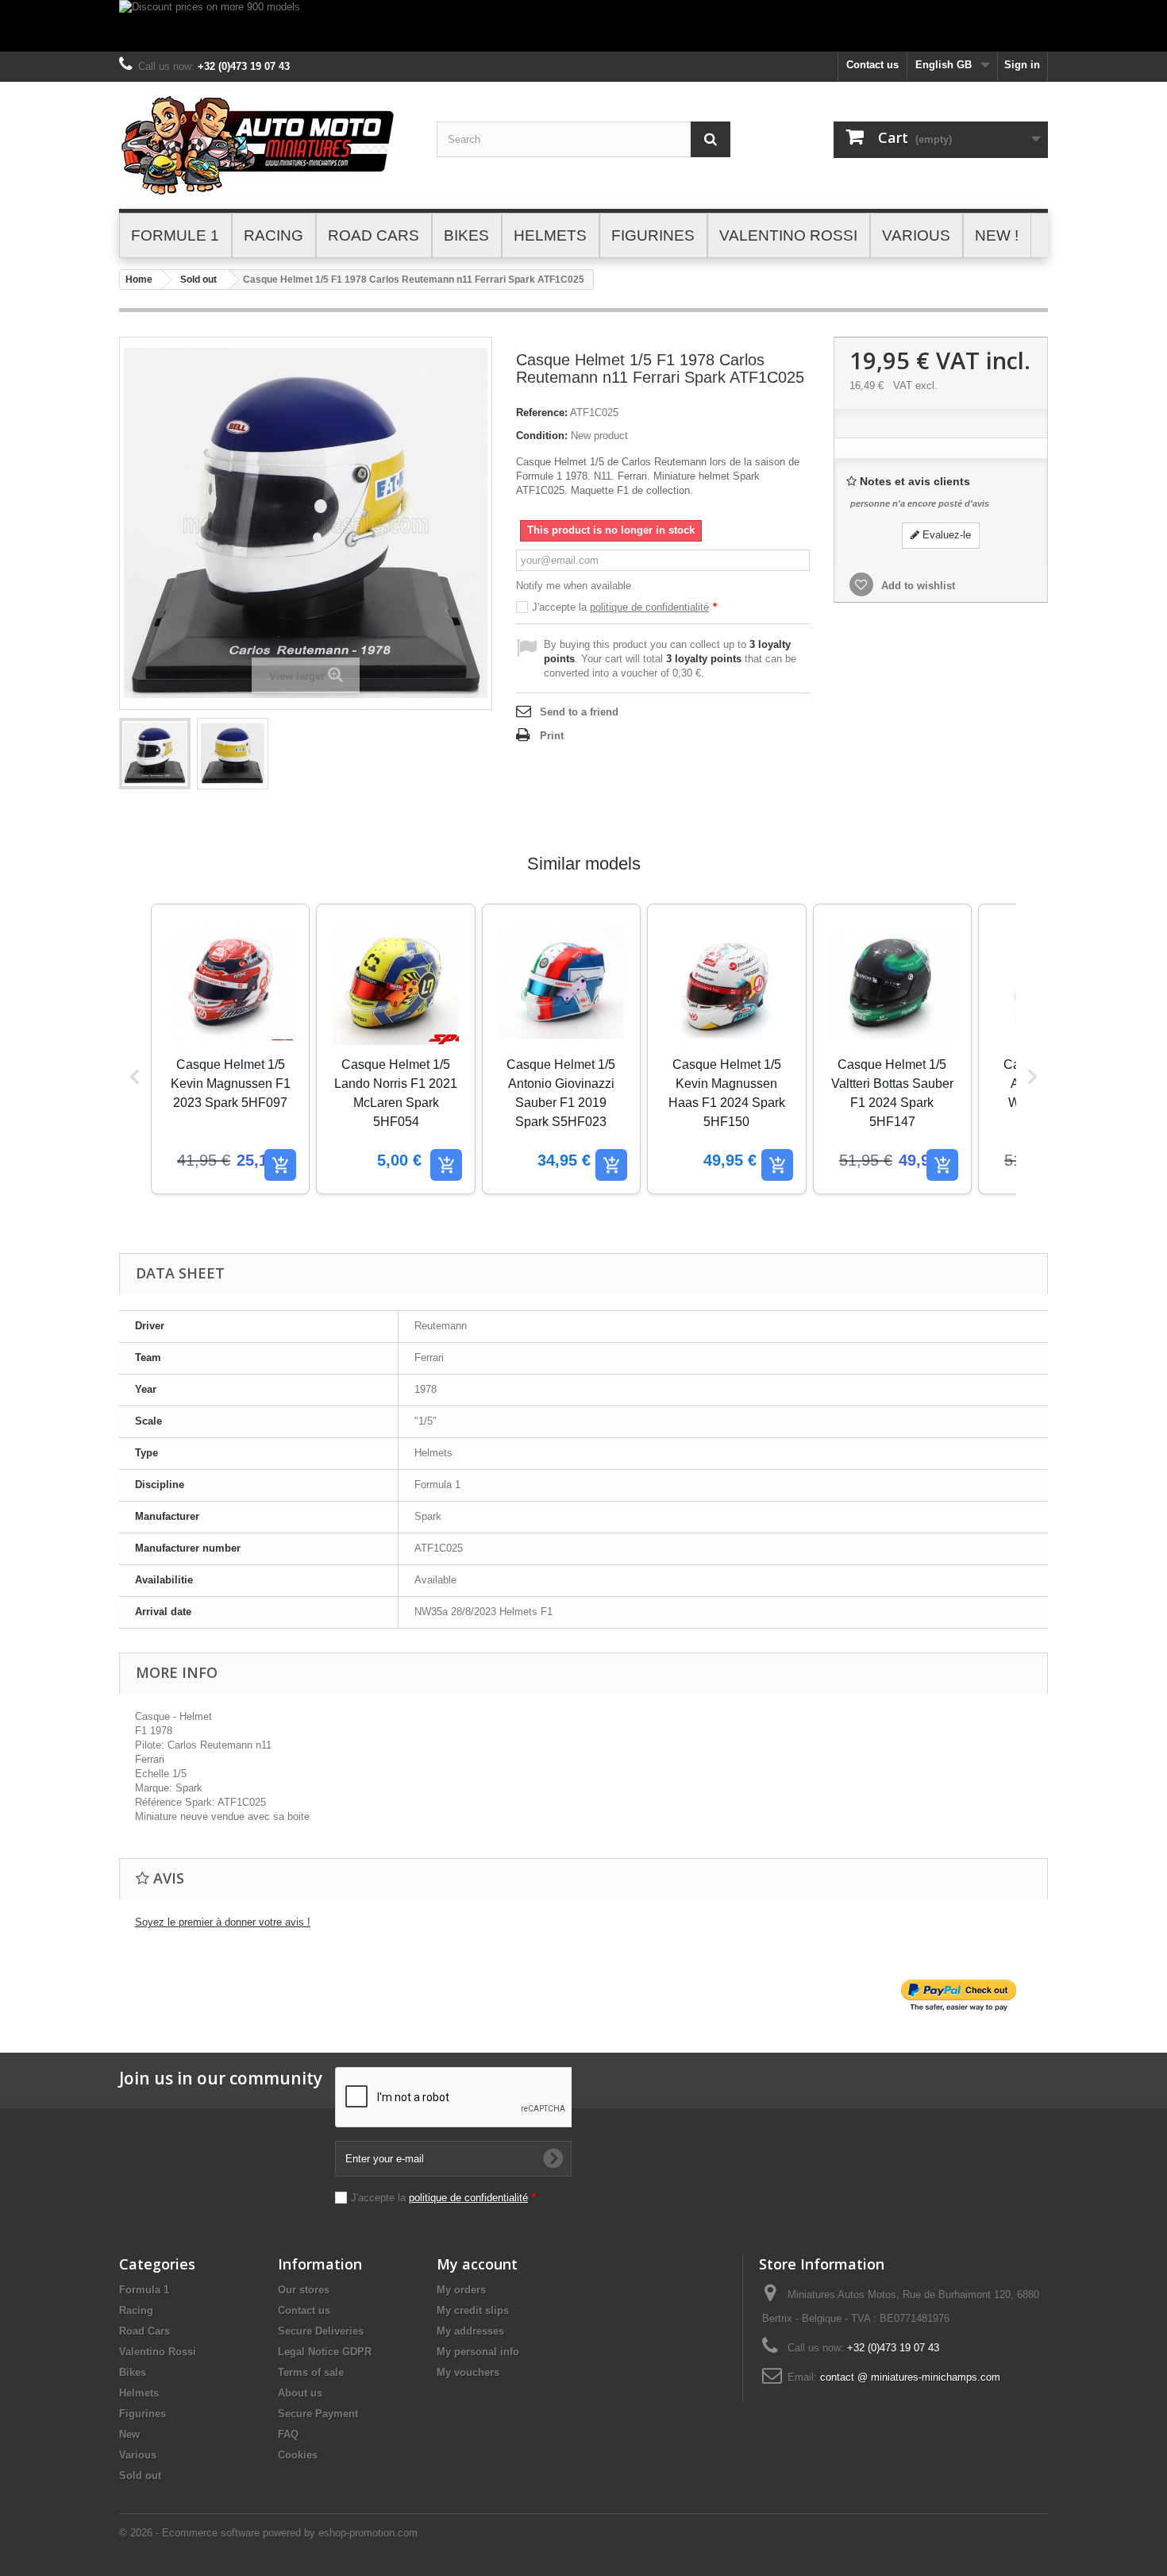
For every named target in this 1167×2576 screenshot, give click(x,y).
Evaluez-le (945, 535)
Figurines (143, 2414)
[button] (135, 1077)
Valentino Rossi (158, 2352)
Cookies (298, 2455)
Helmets (139, 2393)
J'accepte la (624, 607)
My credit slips (473, 2310)
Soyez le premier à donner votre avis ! (223, 1922)
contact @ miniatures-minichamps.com (910, 2377)
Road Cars (144, 2331)
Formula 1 (144, 2290)
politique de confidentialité (649, 607)
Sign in (1022, 65)
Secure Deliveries (321, 2331)
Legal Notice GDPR (325, 2352)
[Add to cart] (280, 1165)
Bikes (133, 2372)
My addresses (470, 2331)
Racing (136, 2310)
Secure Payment (318, 2414)
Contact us (872, 65)
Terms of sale (311, 2372)
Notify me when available (574, 586)
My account (477, 2264)
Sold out (198, 280)
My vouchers (468, 2372)
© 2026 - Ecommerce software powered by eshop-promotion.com (268, 2533)
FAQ (288, 2434)
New (129, 2434)
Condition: (542, 436)
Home (139, 280)
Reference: (542, 413)
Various (138, 2455)
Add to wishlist (917, 586)
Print (552, 736)
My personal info (478, 2352)
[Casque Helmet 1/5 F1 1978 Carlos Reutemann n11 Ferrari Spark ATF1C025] (155, 754)
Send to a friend (579, 712)
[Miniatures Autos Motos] (266, 145)
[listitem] (230, 1049)
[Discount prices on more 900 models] (583, 26)
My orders (461, 2290)
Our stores (304, 2290)
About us (300, 2393)
